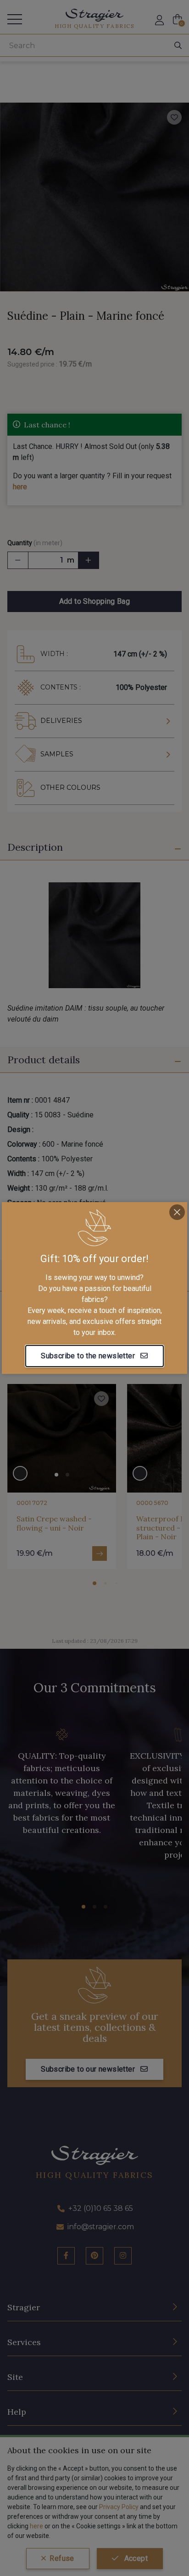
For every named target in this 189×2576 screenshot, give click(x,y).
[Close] (177, 1212)
